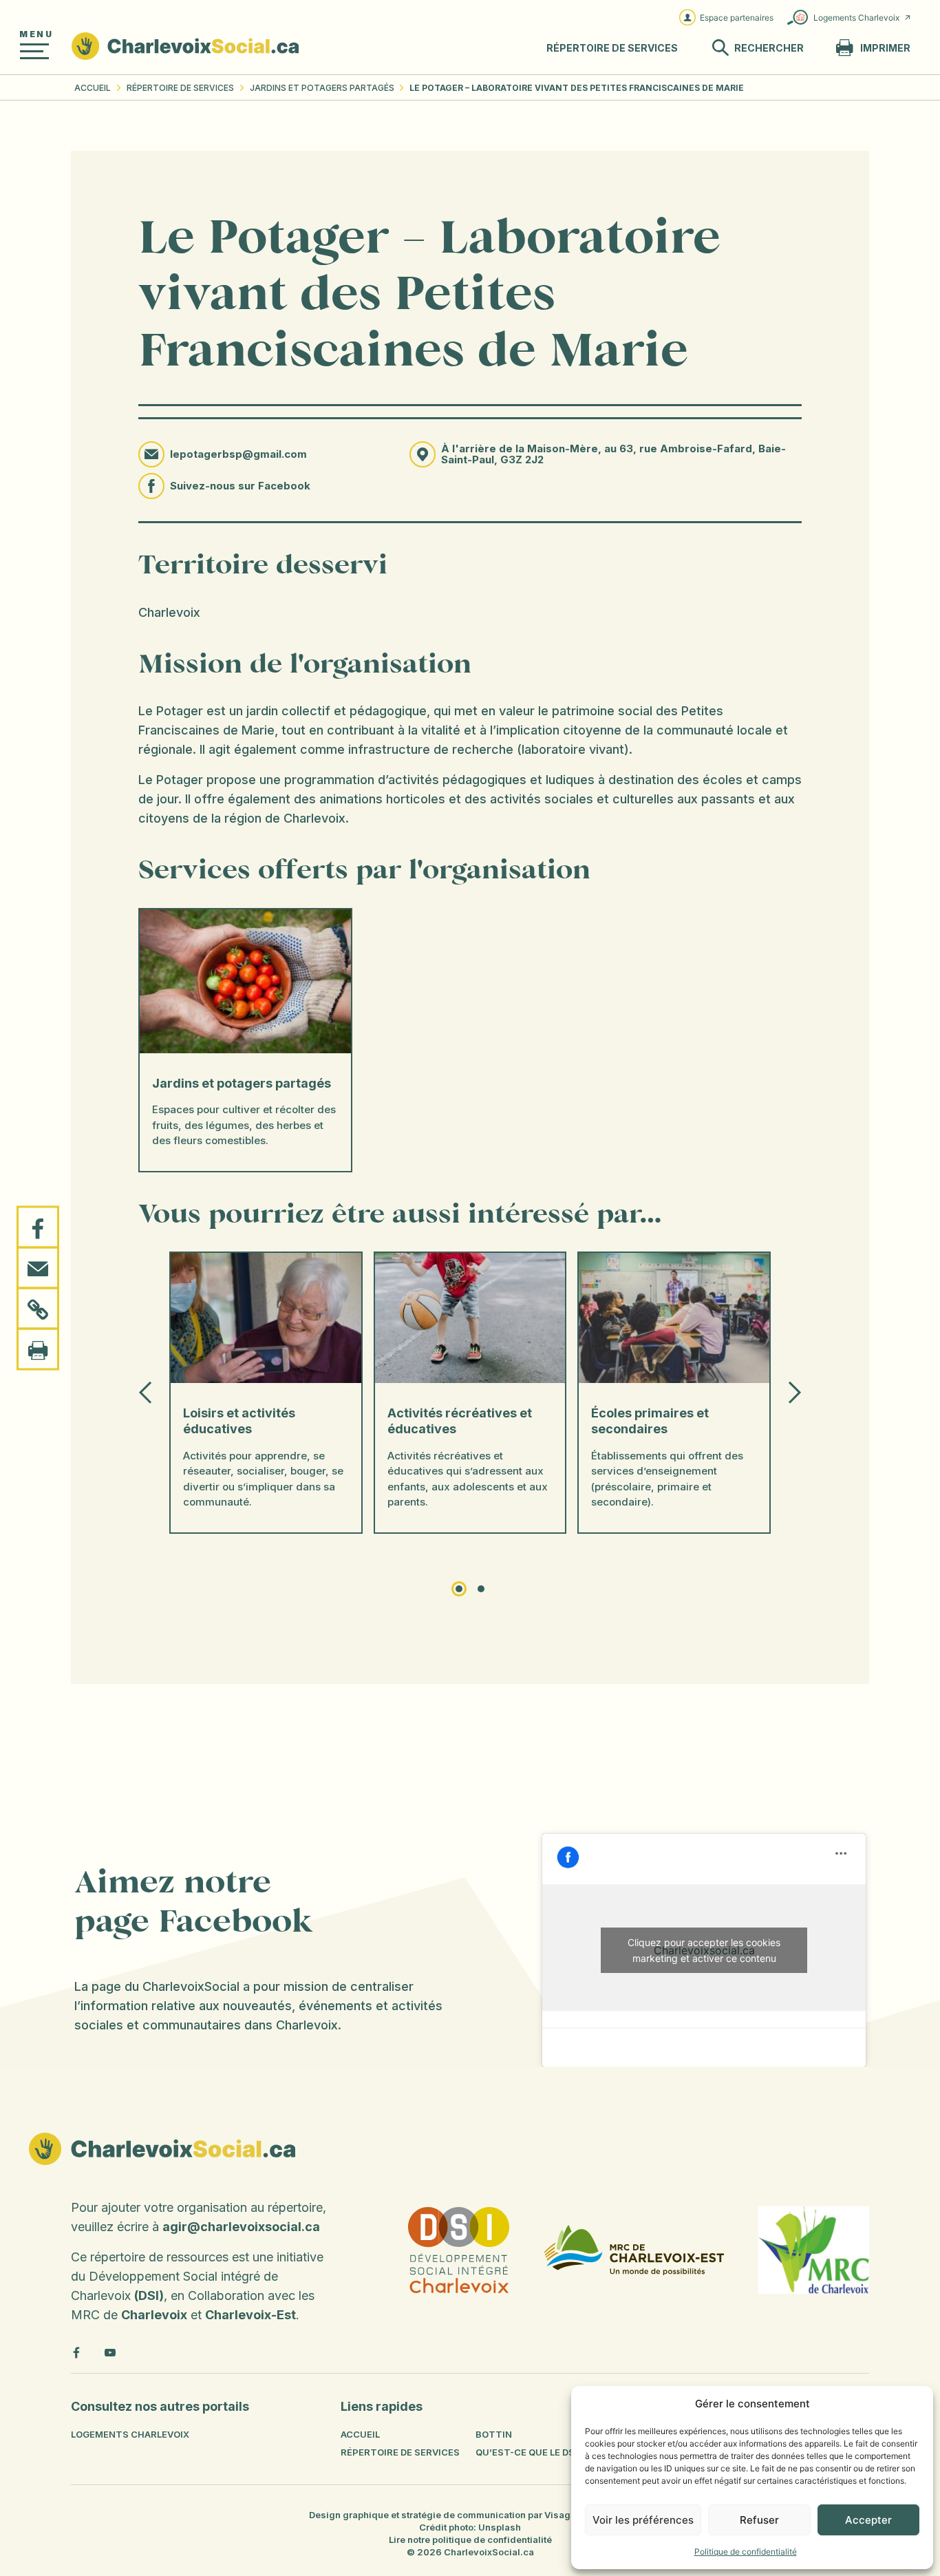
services (612, 48)
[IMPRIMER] (38, 1349)
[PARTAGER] (38, 1227)
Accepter (868, 2520)
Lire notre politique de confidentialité (470, 2540)
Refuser (759, 2520)
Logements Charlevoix (856, 18)
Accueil (93, 88)
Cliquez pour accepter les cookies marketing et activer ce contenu (704, 1950)
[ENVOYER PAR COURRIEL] (38, 1268)
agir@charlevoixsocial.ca (241, 2227)
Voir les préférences (643, 2520)
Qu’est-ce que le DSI (526, 2452)
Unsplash (500, 2527)
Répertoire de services (180, 88)
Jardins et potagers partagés (322, 88)
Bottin (494, 2434)
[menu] (34, 51)
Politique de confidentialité (746, 2552)
